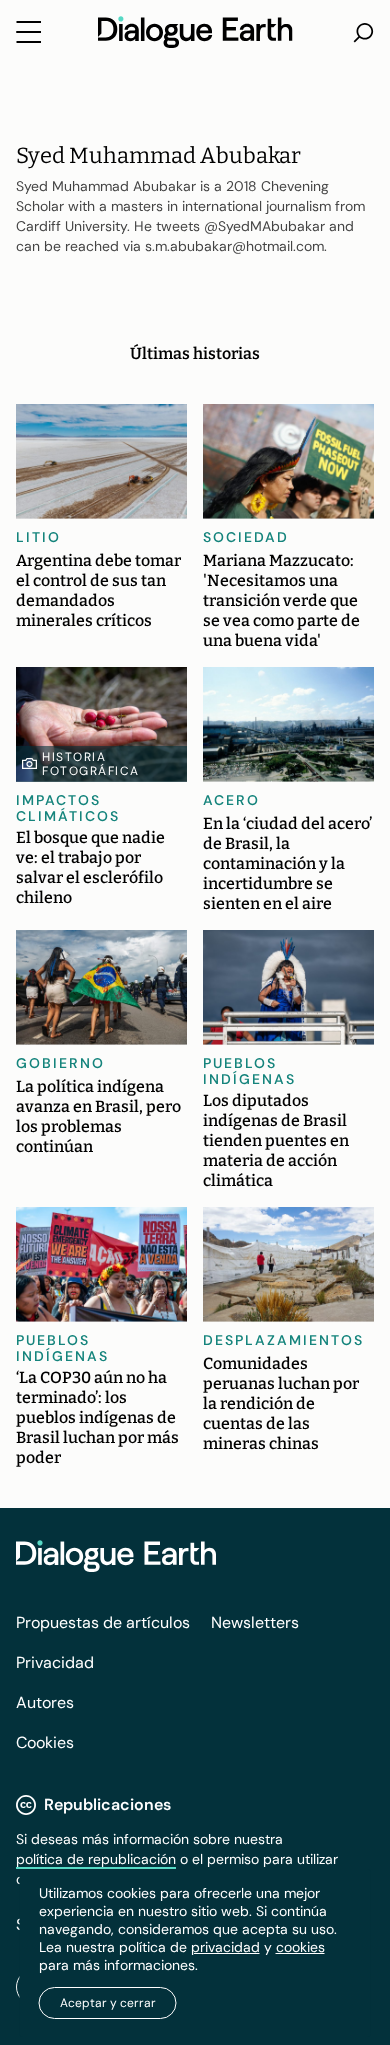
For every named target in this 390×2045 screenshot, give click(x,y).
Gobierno (60, 1063)
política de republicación (96, 1859)
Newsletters (255, 1622)
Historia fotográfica (91, 764)
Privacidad (55, 1662)
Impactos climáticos (68, 808)
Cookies (45, 1742)
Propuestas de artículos (103, 1622)
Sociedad (246, 537)
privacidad (225, 1947)
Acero (231, 800)
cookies (300, 1947)
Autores (45, 1702)
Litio (38, 537)
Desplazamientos (283, 1340)
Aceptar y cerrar (108, 2003)
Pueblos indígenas (249, 1071)
